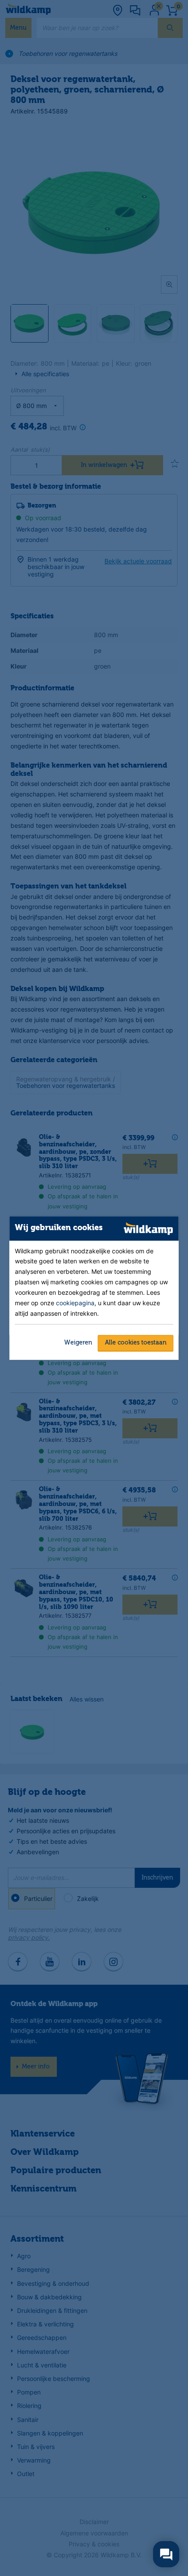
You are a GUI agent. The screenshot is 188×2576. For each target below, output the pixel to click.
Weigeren (78, 1343)
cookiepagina (75, 1303)
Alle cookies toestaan (136, 1343)
